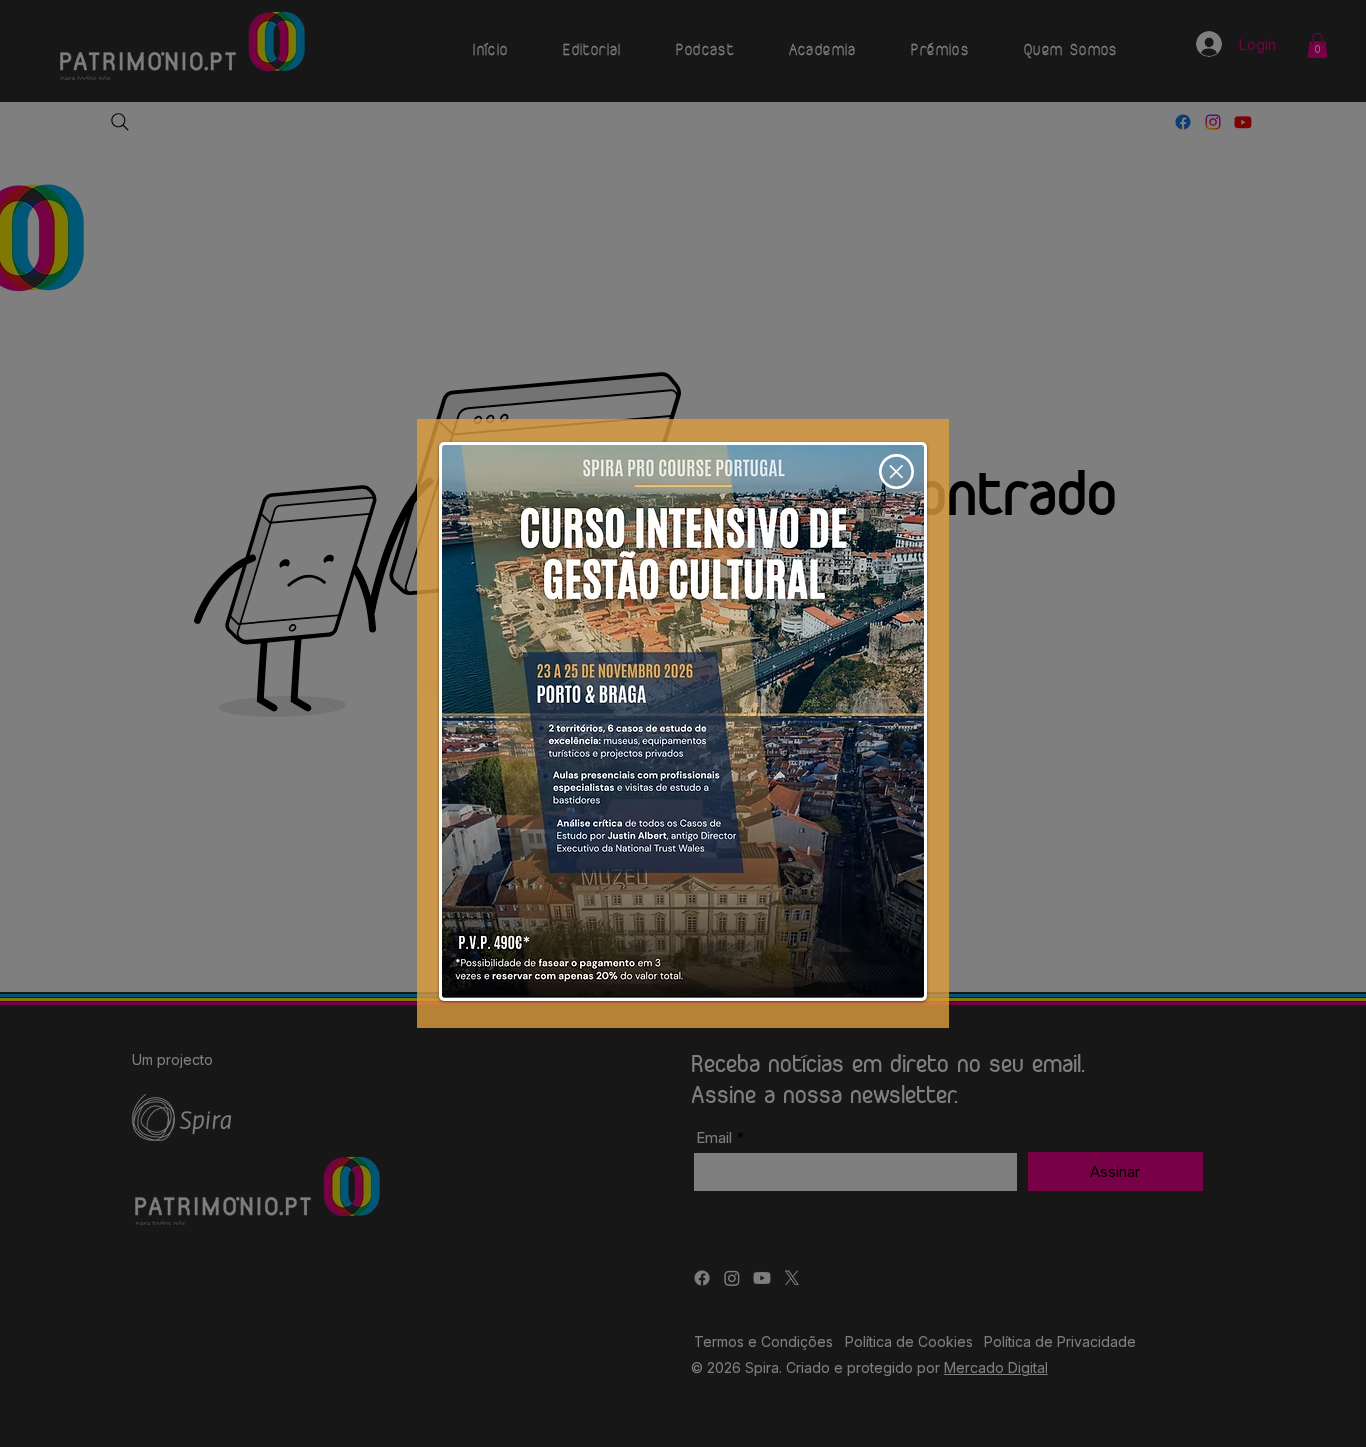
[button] (896, 471)
